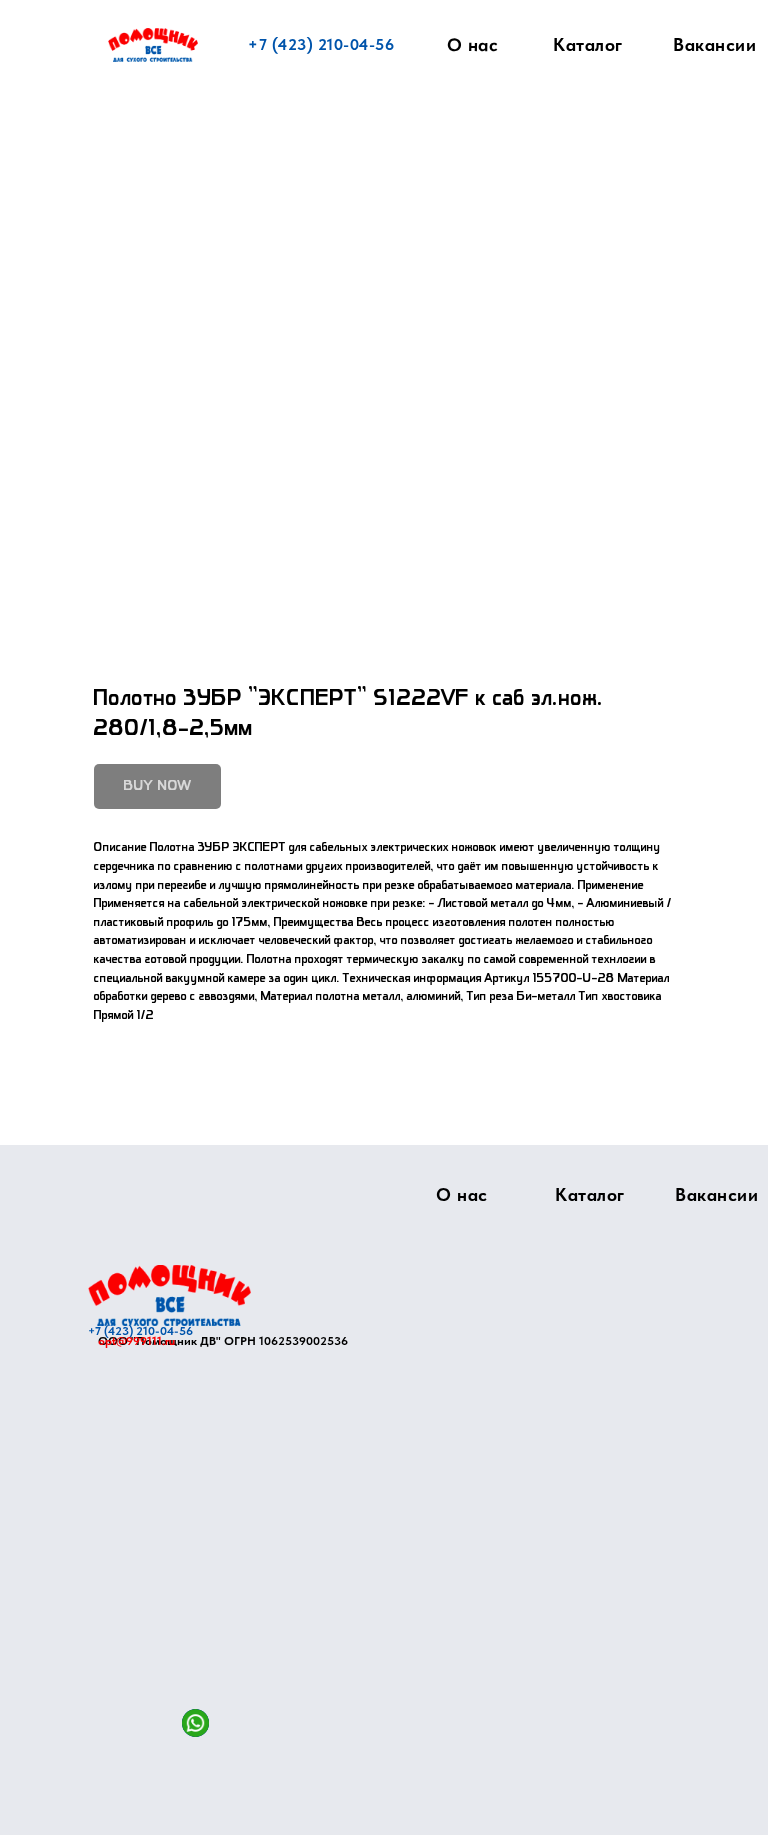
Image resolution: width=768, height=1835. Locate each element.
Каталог (588, 44)
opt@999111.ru (136, 1341)
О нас (473, 45)
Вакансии (714, 44)
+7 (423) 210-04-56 (321, 44)
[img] (169, 1295)
